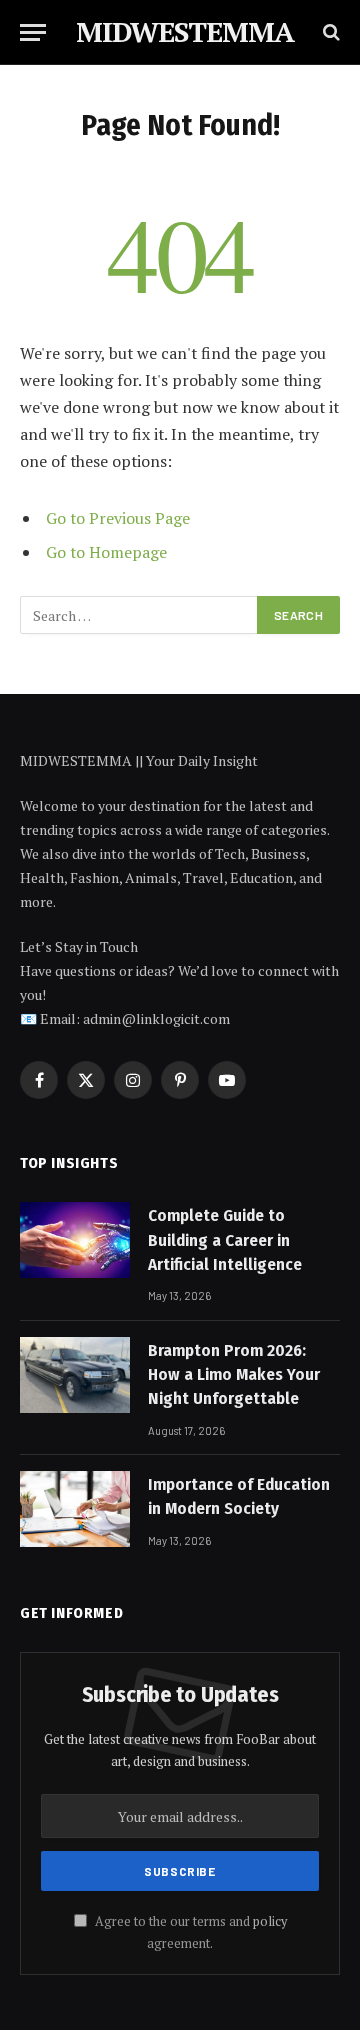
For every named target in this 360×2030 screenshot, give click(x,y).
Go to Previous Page (118, 518)
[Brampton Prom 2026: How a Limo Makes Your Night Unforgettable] (75, 1375)
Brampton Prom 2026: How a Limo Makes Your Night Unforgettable (234, 1375)
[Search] (329, 32)
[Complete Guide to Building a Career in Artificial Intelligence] (75, 1240)
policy (270, 1921)
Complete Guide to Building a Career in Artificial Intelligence (225, 1240)
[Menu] (33, 32)
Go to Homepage (106, 552)
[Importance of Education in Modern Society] (75, 1509)
